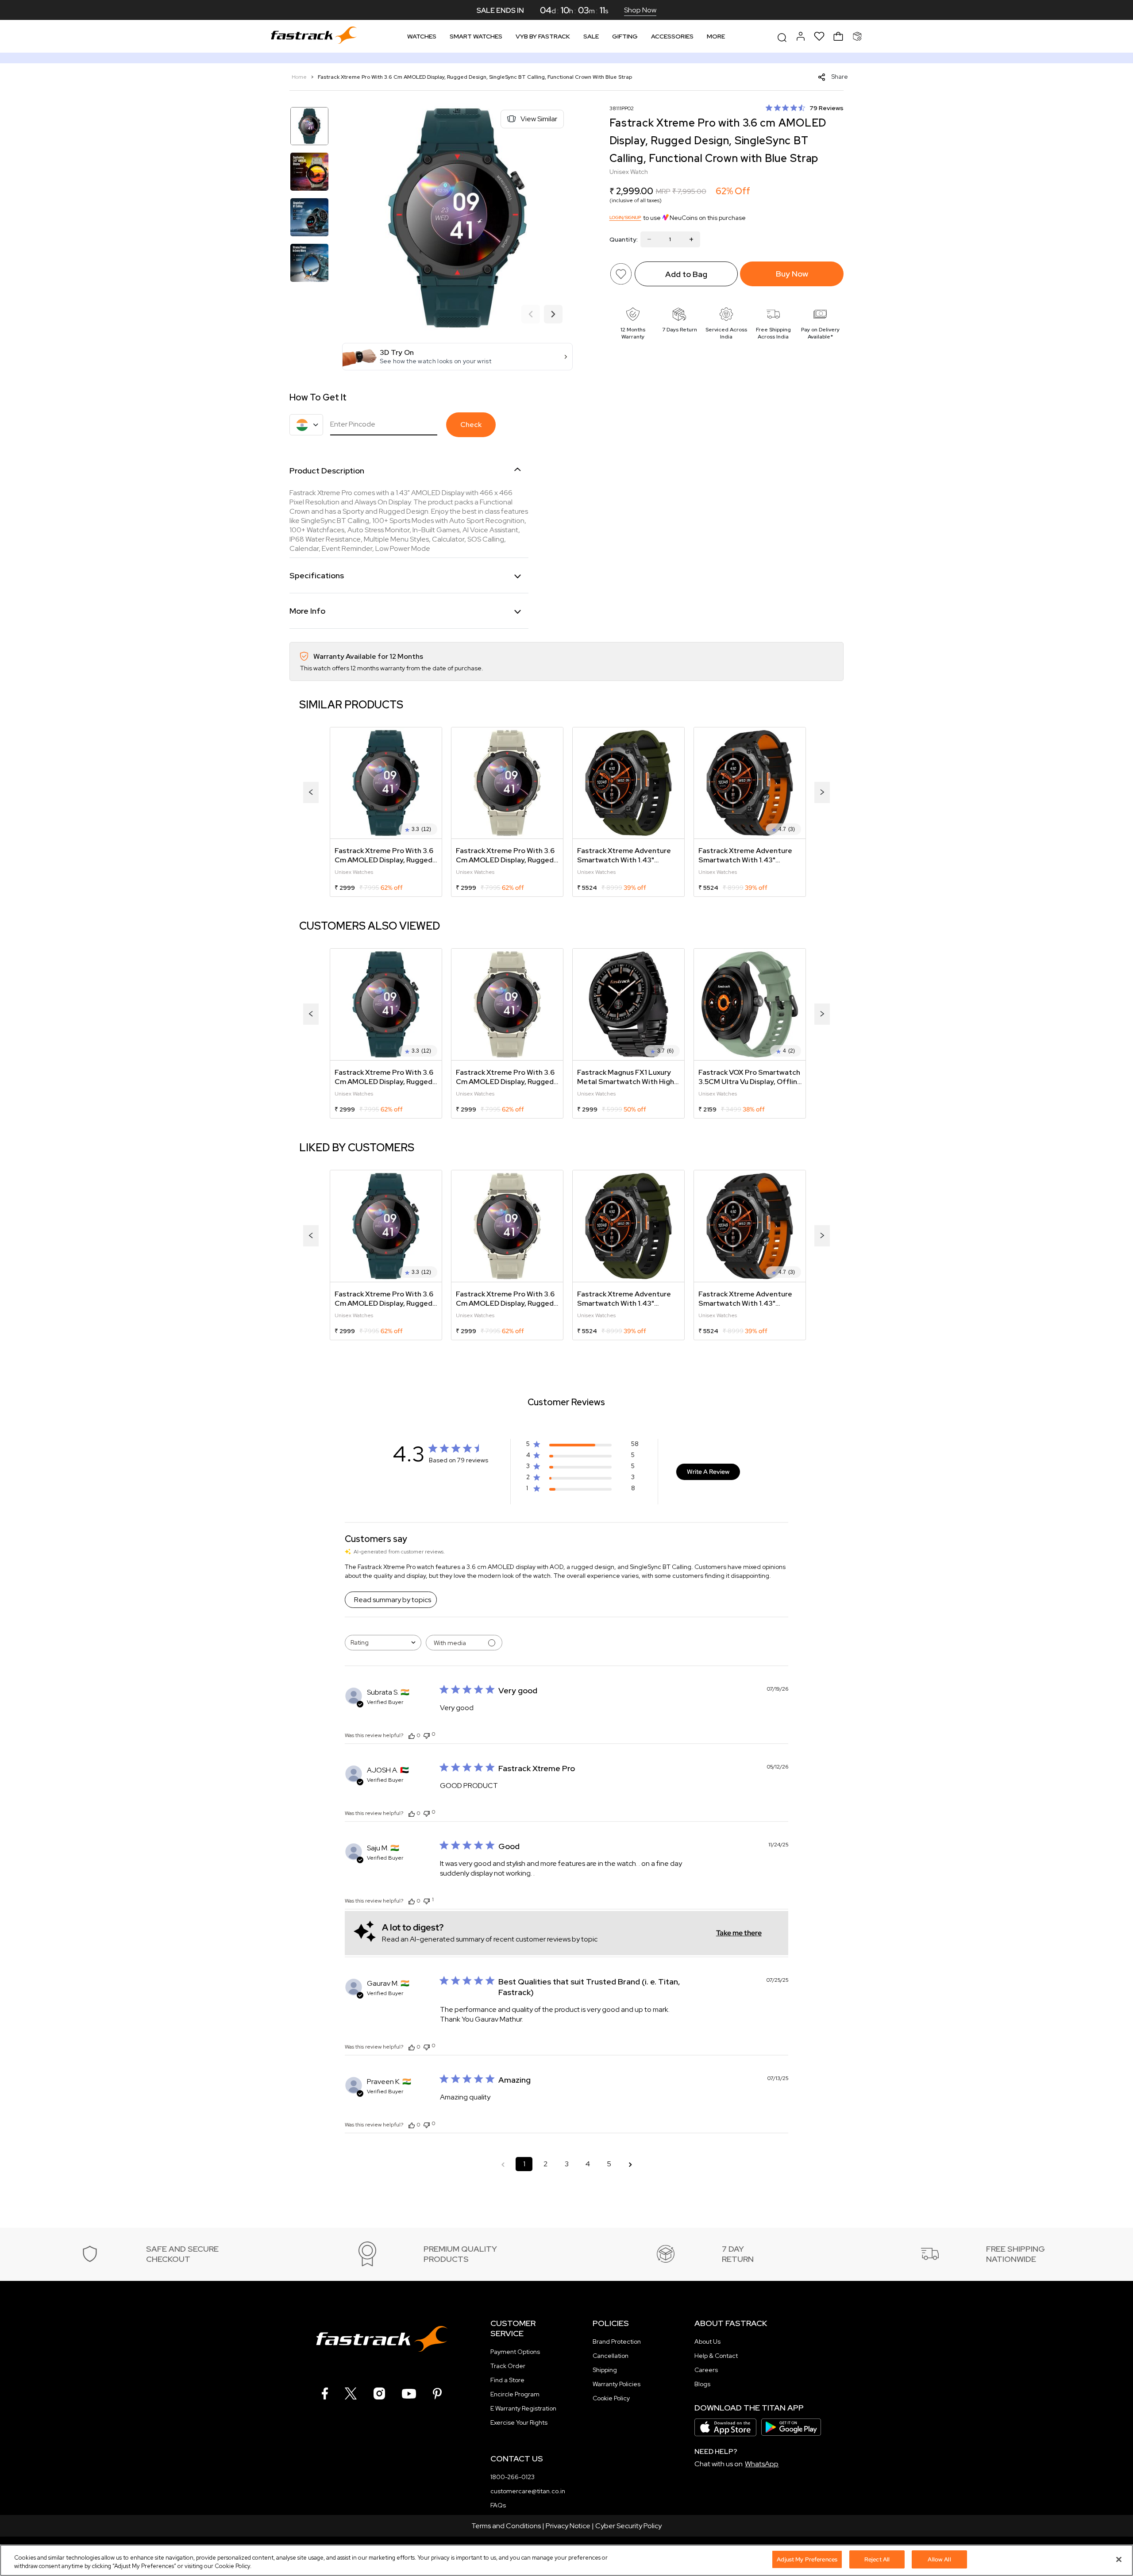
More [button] (716, 36)
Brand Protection (617, 2341)
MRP (663, 191)
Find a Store (507, 2380)
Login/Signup (625, 217)
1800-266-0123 (513, 2477)
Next (553, 315)
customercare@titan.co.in (528, 2491)
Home (300, 77)
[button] (457, 357)
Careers (706, 2370)
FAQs (498, 2505)
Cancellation (611, 2356)
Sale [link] (591, 36)
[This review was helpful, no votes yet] (412, 1735)
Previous (531, 315)
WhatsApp (762, 2464)
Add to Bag (686, 274)
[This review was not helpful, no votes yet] (427, 1735)
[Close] (1119, 2559)
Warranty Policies (617, 2384)
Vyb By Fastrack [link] (543, 36)
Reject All (877, 2559)
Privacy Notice (568, 2526)
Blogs (702, 2384)
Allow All (939, 2559)
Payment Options (515, 2352)
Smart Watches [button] (476, 36)
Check (471, 425)
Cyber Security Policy (628, 2526)
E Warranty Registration (523, 2408)
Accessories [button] (672, 36)
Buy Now (792, 274)
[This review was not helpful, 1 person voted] (427, 1900)
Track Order (508, 2366)
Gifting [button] (625, 36)
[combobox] (383, 1643)
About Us (707, 2341)
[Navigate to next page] (630, 2164)
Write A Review (708, 1472)
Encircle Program (515, 2394)
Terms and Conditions (506, 2526)
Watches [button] (422, 36)
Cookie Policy (611, 2398)
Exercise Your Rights (519, 2422)
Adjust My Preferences (807, 2559)
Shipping (605, 2370)
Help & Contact (716, 2356)
